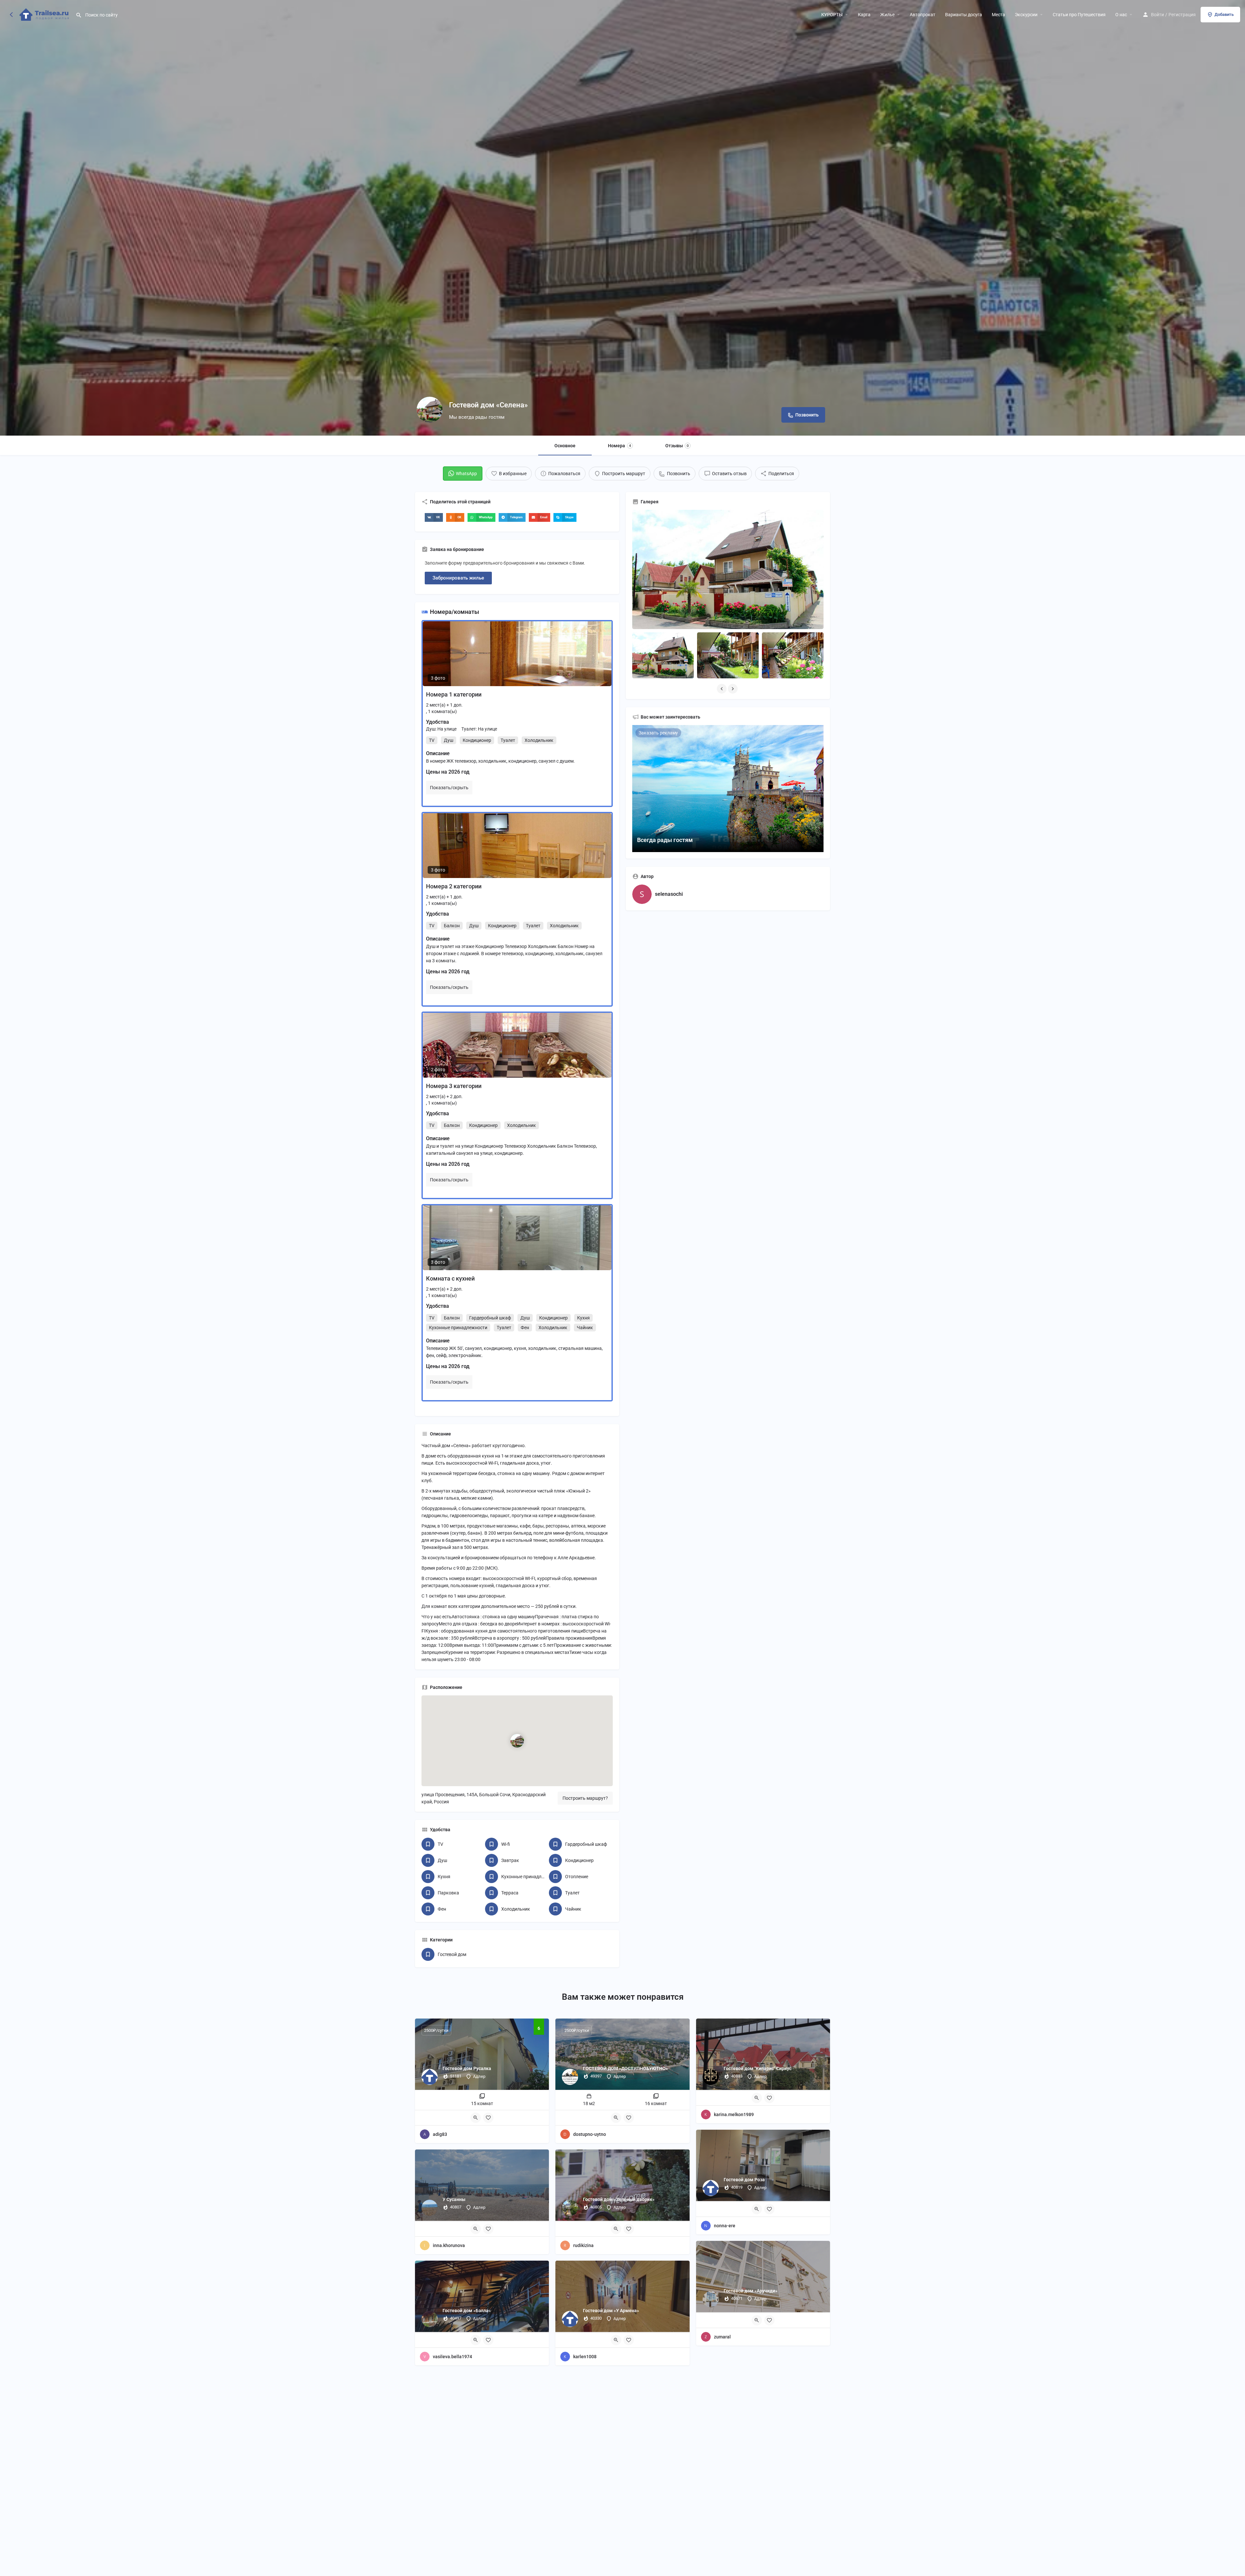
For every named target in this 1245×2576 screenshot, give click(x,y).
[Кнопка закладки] (488, 2118)
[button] (434, 517)
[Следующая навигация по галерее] (733, 689)
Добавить (1224, 14)
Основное (565, 446)
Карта (864, 15)
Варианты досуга (964, 15)
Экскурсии (1026, 15)
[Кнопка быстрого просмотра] (476, 2118)
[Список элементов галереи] (663, 656)
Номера (619, 446)
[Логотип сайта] (45, 14)
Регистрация (1182, 15)
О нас (1121, 15)
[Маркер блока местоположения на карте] (517, 1741)
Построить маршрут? (585, 1798)
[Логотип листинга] (430, 410)
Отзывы (677, 446)
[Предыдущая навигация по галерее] (722, 689)
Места (998, 15)
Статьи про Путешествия (1079, 15)
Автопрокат (923, 15)
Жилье (887, 15)
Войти (1157, 15)
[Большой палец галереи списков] (728, 569)
